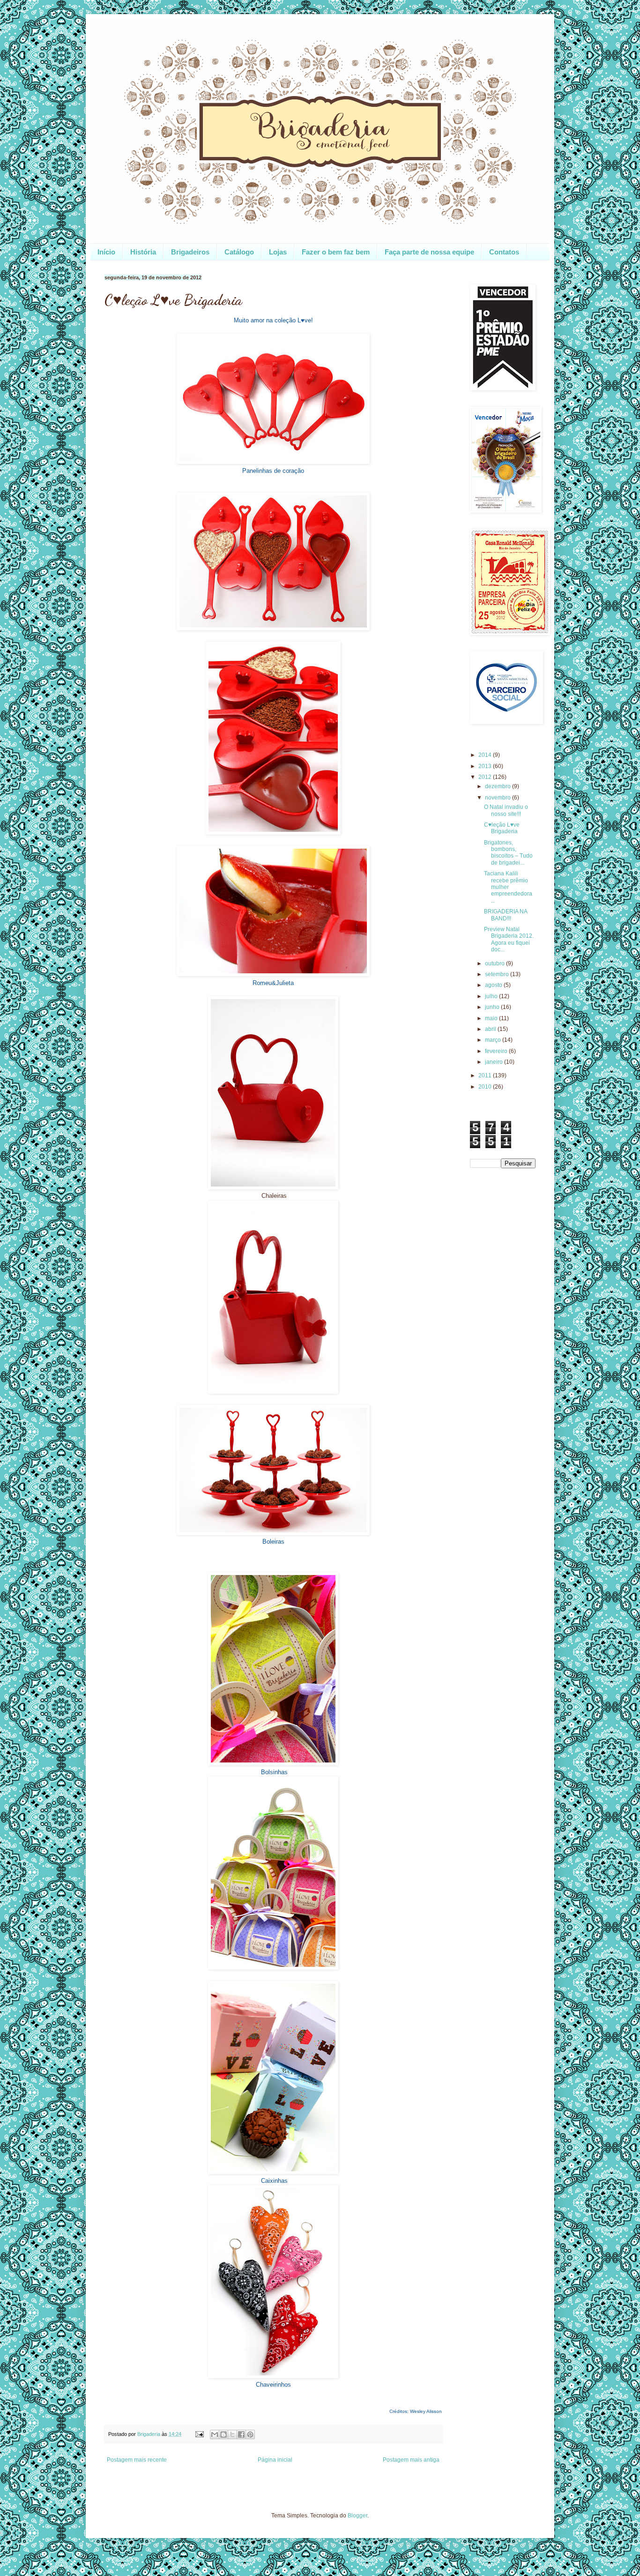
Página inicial (275, 2460)
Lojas (278, 252)
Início (106, 252)
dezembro (499, 786)
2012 (486, 777)
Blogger (357, 2516)
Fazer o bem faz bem (336, 252)
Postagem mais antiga (411, 2460)
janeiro (495, 1062)
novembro (499, 798)
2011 (486, 1075)
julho (492, 996)
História (143, 252)
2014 (486, 755)
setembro (498, 974)
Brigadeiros (190, 252)
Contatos (504, 252)
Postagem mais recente (137, 2460)
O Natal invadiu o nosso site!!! (506, 810)
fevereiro (497, 1051)
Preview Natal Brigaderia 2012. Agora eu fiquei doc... (509, 939)
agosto (494, 985)
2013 (486, 766)
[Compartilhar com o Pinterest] (250, 2434)
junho (493, 1007)
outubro (495, 963)
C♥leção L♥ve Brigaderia (502, 828)
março (494, 1040)
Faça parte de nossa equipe (429, 252)
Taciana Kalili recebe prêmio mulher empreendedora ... (508, 887)
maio (492, 1018)
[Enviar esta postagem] (199, 2434)
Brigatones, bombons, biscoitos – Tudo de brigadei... (508, 853)
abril (491, 1029)
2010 (486, 1087)
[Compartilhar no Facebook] (241, 2434)
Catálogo (239, 252)
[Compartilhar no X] (232, 2434)
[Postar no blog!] (223, 2434)
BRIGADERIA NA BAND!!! (506, 915)
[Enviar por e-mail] (215, 2434)
